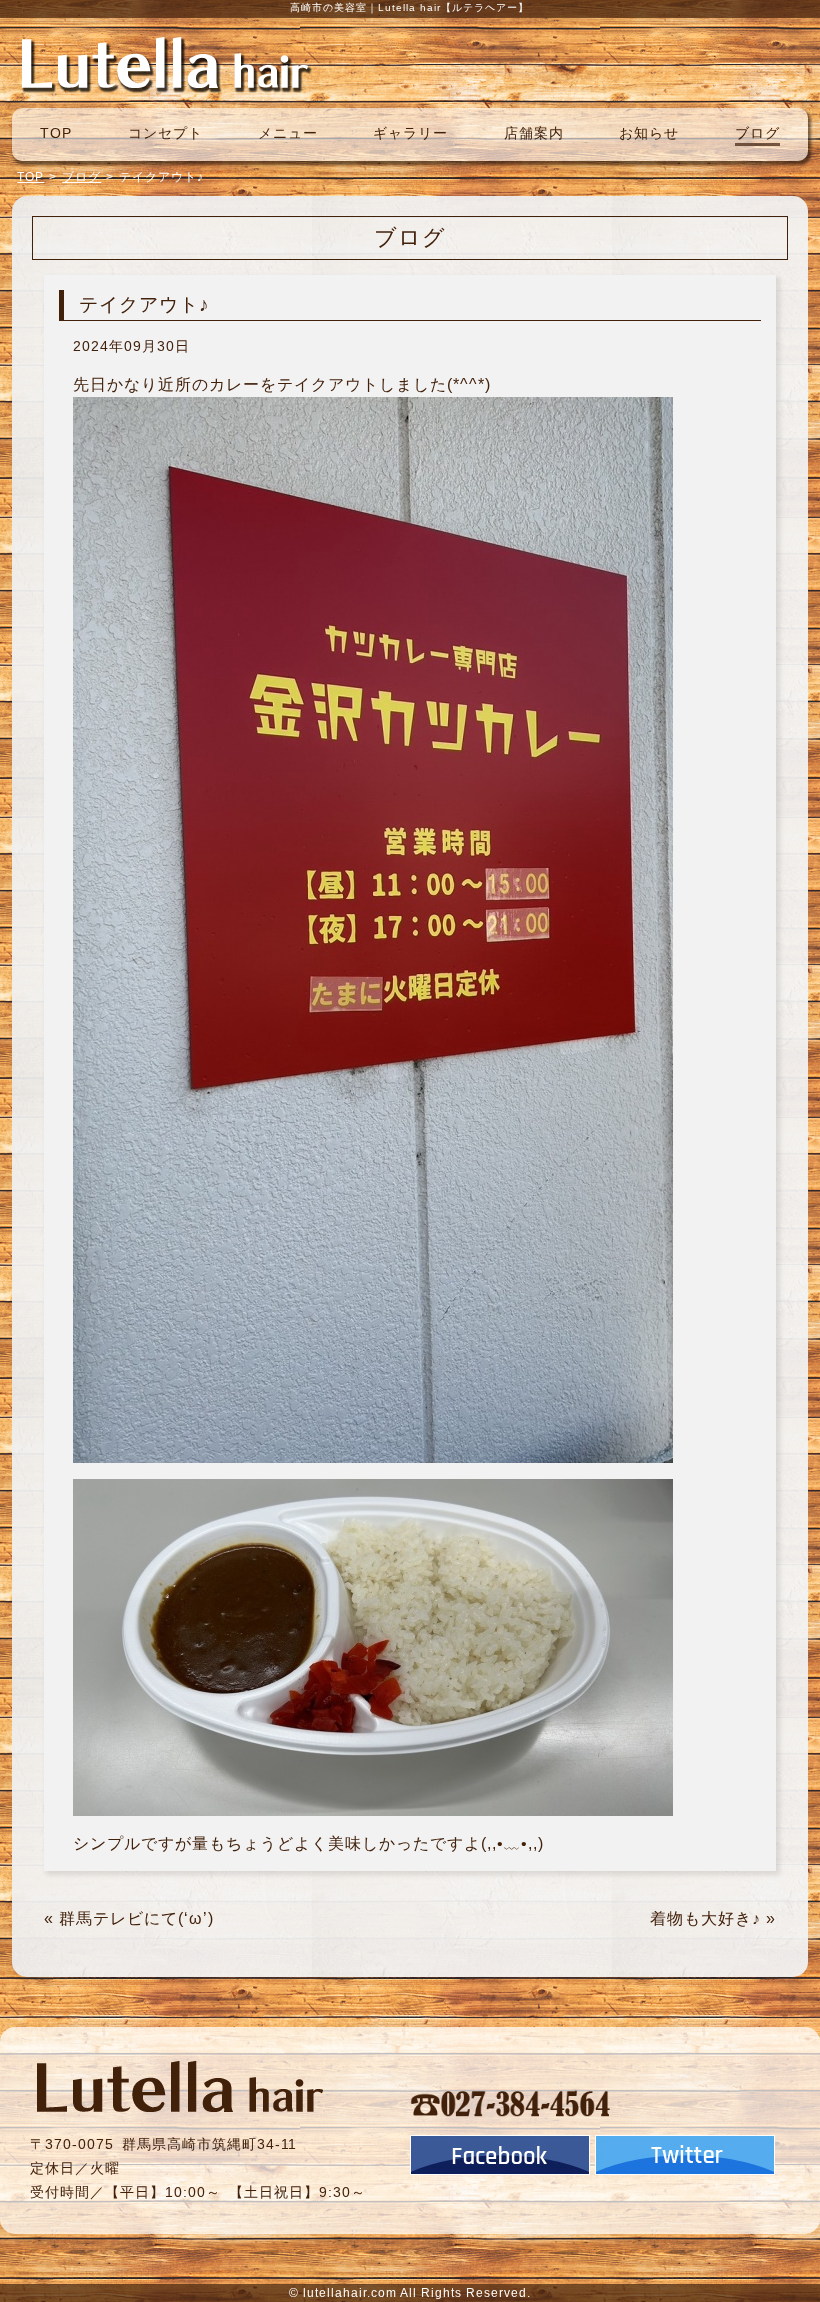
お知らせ (649, 133)
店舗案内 (534, 133)
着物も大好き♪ (705, 1918)
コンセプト (165, 133)
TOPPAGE (165, 63)
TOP (56, 133)
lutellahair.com (350, 2293)
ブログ (757, 133)
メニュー (288, 133)
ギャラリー (410, 133)
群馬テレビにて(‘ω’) (136, 1918)
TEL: (511, 2103)
